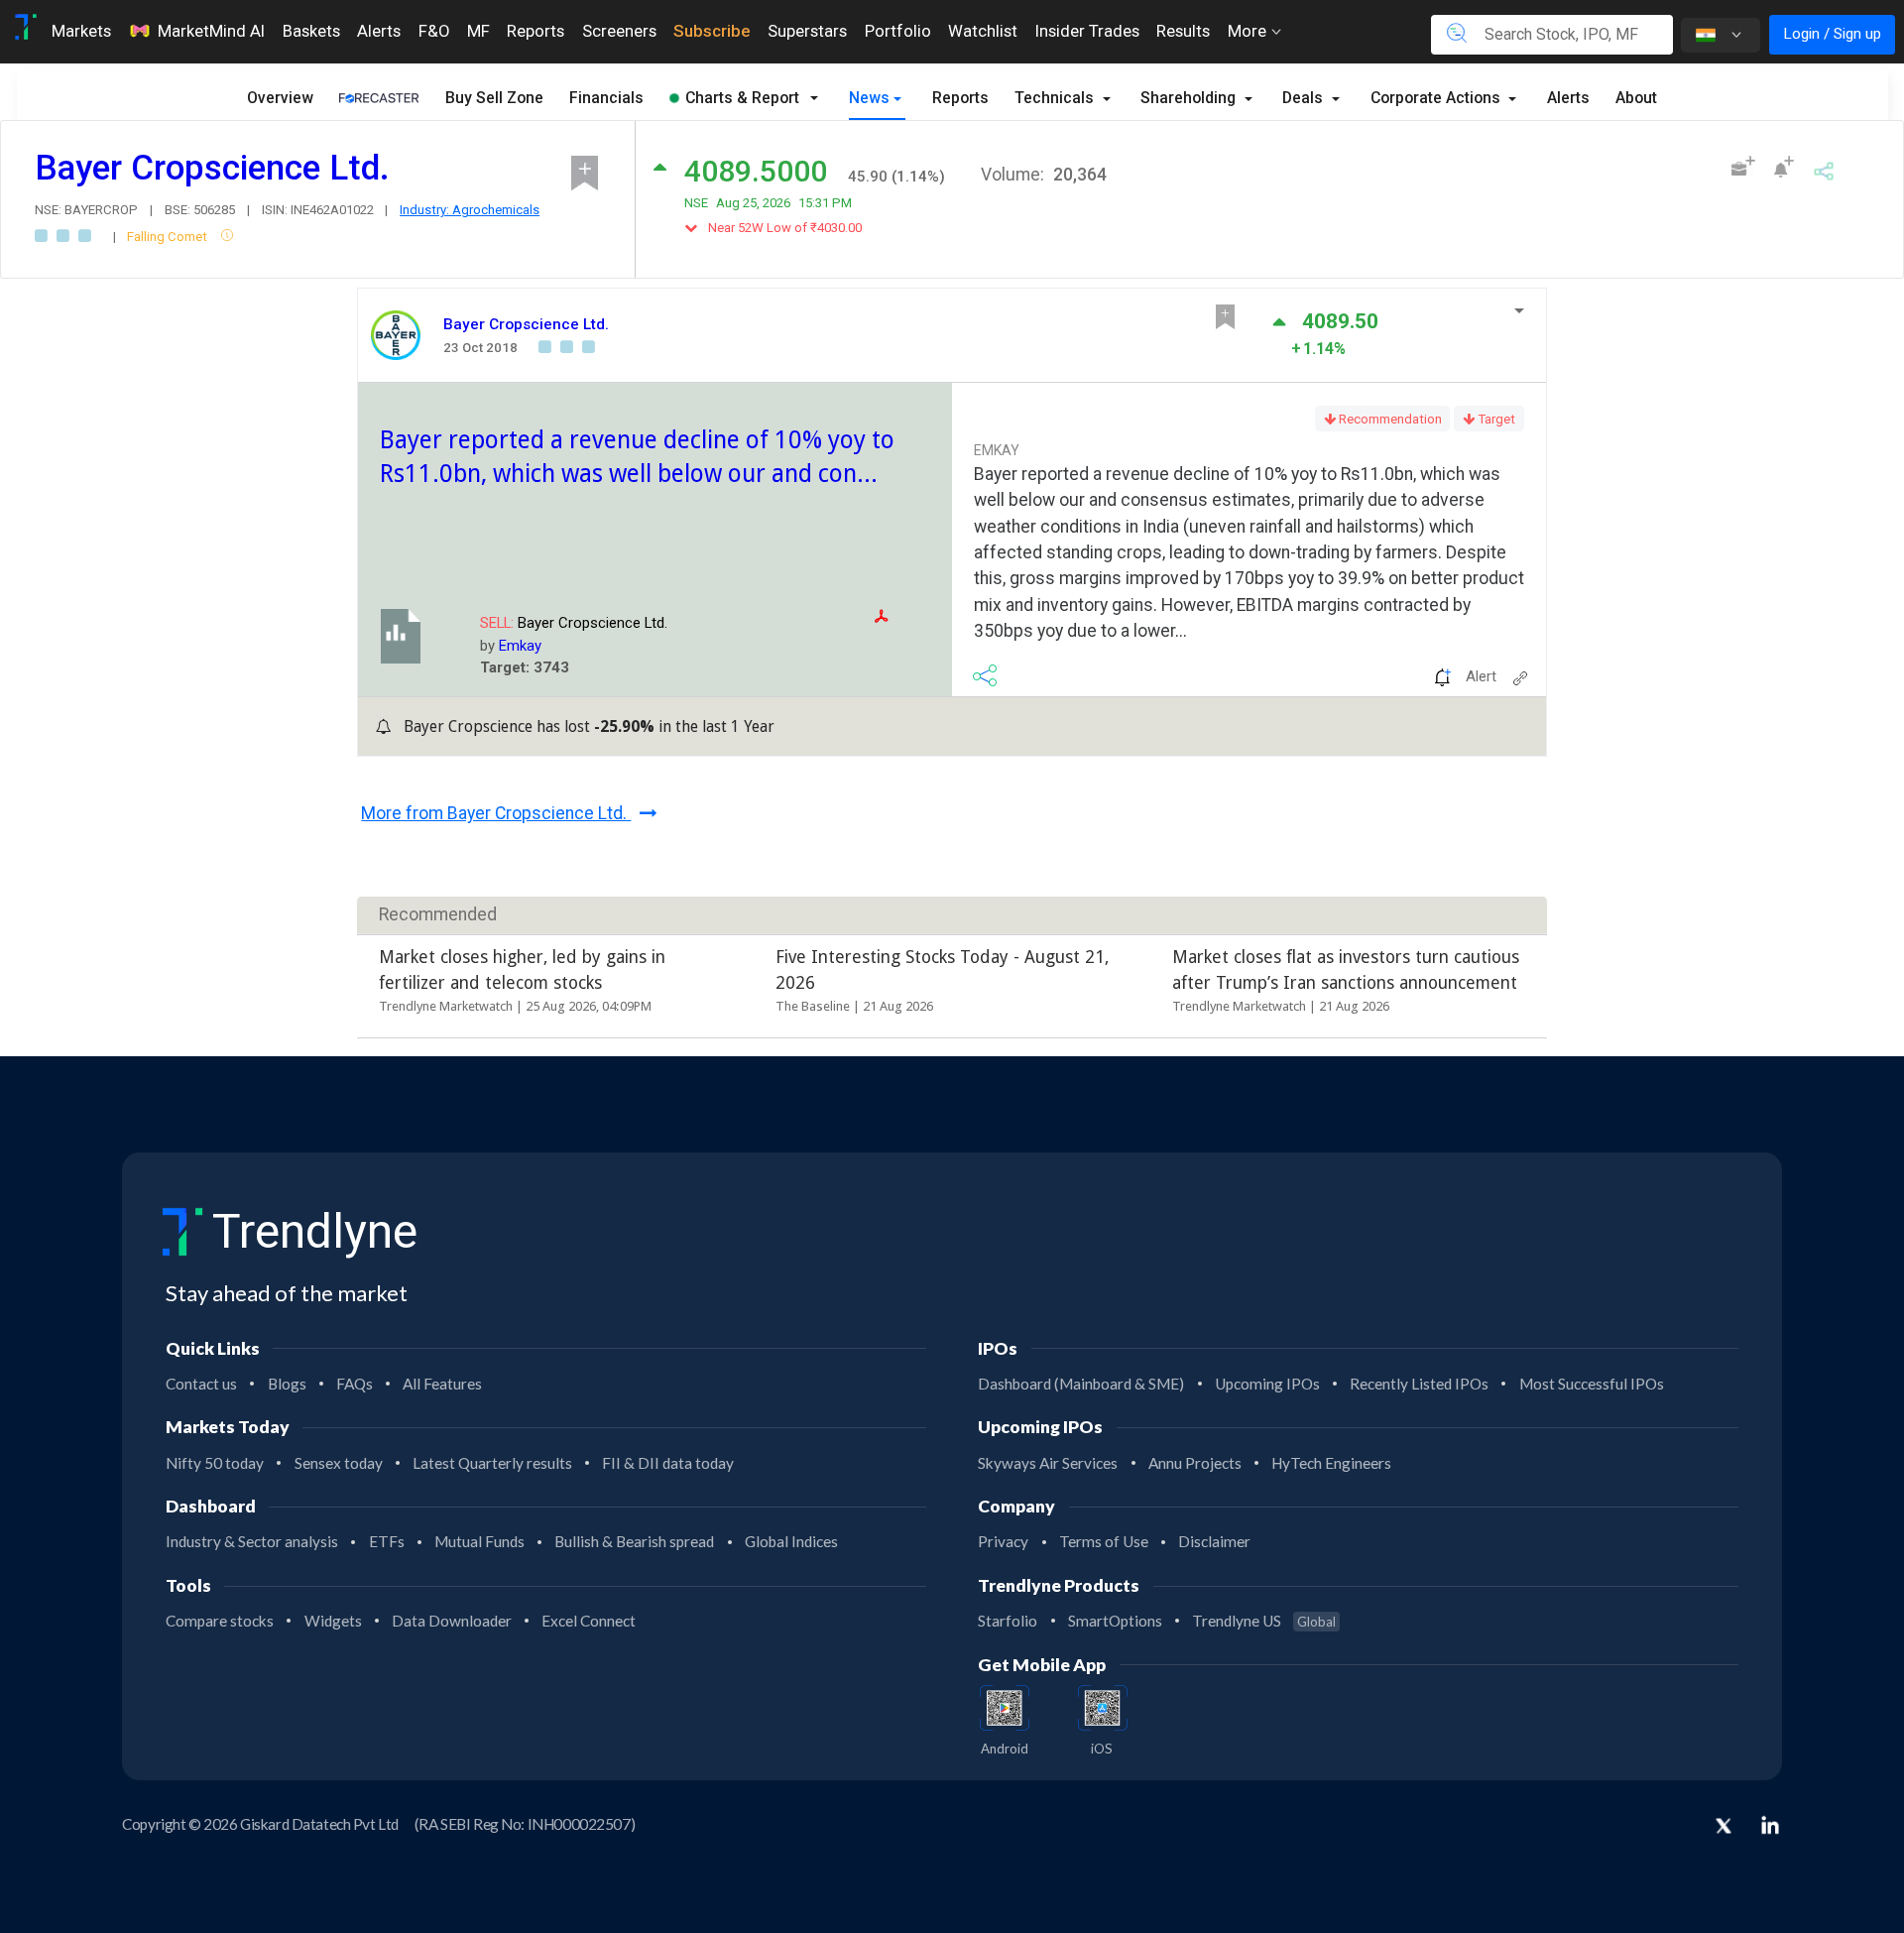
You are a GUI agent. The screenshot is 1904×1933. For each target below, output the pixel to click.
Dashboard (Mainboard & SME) (1081, 1384)
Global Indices (791, 1541)
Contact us (201, 1384)
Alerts (379, 31)
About (1636, 98)
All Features (442, 1384)
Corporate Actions (1437, 98)
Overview (280, 98)
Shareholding (1190, 98)
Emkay (520, 646)
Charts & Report (742, 98)
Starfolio (1008, 1621)
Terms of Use (1104, 1541)
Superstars (807, 31)
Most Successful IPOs (1592, 1384)
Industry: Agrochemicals (470, 210)
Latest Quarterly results (492, 1463)
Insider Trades (1087, 31)
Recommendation (1389, 419)
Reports (535, 31)
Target (1495, 419)
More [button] (1249, 31)
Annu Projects (1195, 1463)
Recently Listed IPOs (1419, 1384)
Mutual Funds (479, 1541)
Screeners (619, 31)
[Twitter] (1724, 1828)
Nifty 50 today (215, 1463)
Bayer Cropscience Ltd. (526, 324)
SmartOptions (1115, 1621)
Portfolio (898, 31)
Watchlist (983, 31)
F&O (434, 31)
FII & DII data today (668, 1463)
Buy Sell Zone (494, 98)
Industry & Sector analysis (252, 1541)
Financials (606, 98)
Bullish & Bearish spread (634, 1541)
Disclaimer (1214, 1541)
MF (478, 31)
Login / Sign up (1832, 34)
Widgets (333, 1621)
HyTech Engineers (1331, 1463)
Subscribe (712, 31)
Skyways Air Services (1048, 1463)
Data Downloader (452, 1621)
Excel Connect (589, 1621)
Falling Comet (169, 237)
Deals (1305, 98)
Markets (81, 31)
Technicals (1056, 98)
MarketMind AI (211, 31)
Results (1183, 31)
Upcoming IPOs (1267, 1384)
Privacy (1003, 1541)
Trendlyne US (1264, 1621)
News (869, 98)
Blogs (287, 1384)
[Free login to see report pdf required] (908, 616)
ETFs (387, 1541)
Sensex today (339, 1463)
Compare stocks (220, 1621)
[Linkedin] (1770, 1825)
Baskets (311, 31)
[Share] (1824, 169)
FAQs (355, 1384)
